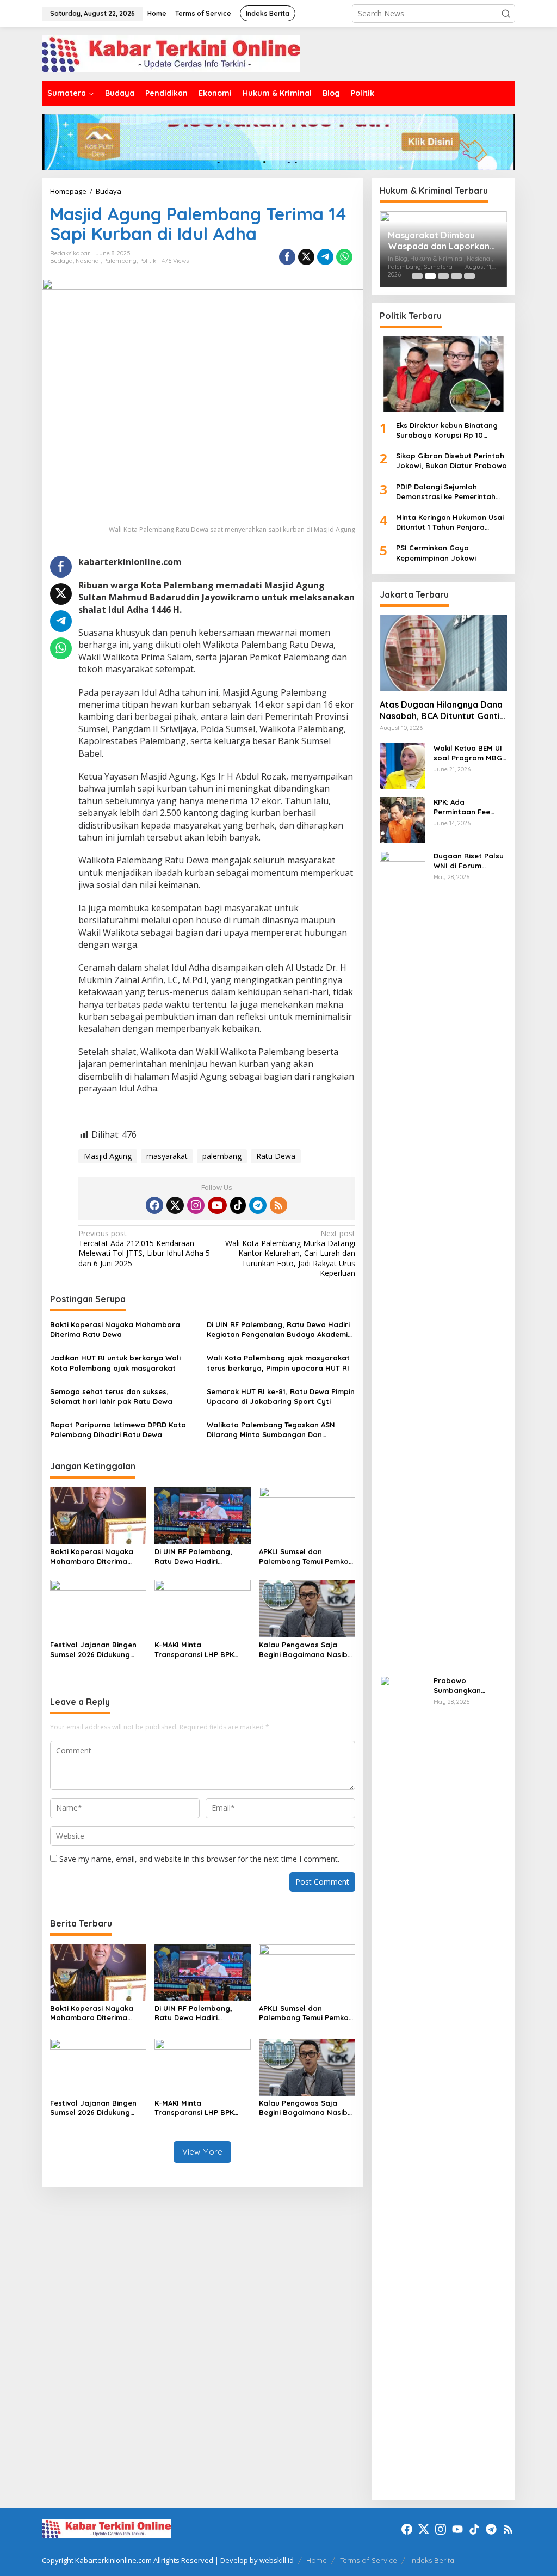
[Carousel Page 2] (430, 276)
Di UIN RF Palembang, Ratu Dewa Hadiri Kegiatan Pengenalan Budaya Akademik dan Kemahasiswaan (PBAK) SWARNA (279, 1330)
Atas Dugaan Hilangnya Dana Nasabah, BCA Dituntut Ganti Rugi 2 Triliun (441, 710)
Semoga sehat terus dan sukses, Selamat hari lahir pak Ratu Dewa (111, 1396)
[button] (506, 14)
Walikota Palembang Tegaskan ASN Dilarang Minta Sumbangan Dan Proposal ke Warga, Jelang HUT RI (271, 1430)
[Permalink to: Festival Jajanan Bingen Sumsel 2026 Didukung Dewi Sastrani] (98, 1608)
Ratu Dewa (276, 1156)
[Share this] (287, 257)
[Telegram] (258, 1205)
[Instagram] (196, 1205)
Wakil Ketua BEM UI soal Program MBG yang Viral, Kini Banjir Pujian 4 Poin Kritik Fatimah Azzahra (468, 753)
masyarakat (167, 1156)
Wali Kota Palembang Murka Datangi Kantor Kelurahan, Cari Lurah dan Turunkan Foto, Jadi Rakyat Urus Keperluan (290, 1253)
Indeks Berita (432, 2560)
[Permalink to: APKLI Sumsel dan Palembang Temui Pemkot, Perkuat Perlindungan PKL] (307, 1514)
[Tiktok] (238, 1205)
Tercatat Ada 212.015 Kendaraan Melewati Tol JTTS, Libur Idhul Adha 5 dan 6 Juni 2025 (144, 1249)
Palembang (120, 261)
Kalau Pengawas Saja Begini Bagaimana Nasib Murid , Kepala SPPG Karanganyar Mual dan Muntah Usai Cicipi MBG (303, 1650)
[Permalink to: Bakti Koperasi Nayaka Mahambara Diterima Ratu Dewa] (98, 1514)
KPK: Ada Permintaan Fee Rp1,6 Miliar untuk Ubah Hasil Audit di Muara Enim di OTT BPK (468, 807)
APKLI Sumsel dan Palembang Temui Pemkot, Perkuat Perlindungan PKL (307, 1557)
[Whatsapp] (344, 257)
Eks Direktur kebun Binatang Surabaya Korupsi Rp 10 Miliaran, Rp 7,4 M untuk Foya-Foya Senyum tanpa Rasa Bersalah (450, 430)
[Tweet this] (306, 257)
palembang (222, 1156)
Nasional (88, 261)
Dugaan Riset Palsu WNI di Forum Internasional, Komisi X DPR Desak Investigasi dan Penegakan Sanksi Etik (469, 861)
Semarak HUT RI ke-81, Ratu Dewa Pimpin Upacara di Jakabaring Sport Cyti (281, 1396)
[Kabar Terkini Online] (171, 53)
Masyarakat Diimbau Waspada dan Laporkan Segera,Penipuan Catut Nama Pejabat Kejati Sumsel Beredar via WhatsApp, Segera (439, 241)
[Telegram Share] (325, 257)
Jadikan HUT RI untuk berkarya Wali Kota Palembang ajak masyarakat (115, 1363)
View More (202, 2152)
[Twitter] (175, 1205)
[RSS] (278, 1205)
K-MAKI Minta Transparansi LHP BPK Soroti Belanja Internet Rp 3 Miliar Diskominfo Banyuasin (202, 1650)
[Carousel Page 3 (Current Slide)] (443, 276)
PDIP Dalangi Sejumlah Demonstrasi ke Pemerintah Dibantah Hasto (446, 492)
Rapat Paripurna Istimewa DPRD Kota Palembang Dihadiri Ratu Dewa (118, 1430)
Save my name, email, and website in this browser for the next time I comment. (199, 1859)
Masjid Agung (108, 1156)
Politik (148, 261)
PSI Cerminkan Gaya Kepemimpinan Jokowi (436, 553)
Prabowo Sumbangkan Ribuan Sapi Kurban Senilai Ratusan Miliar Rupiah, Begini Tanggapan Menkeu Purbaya (470, 1686)
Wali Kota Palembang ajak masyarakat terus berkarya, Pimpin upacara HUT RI (278, 1363)
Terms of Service (369, 2560)
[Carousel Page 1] (417, 276)
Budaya (61, 261)
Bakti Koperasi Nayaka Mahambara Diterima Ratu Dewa (115, 1329)
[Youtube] (217, 1205)
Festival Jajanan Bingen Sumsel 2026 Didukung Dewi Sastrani (93, 1650)
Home (317, 2560)
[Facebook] (154, 1205)
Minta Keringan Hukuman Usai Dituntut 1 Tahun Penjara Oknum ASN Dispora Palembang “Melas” (450, 522)
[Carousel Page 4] (456, 276)
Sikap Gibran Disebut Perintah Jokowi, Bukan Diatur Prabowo (451, 461)
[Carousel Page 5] (469, 276)
